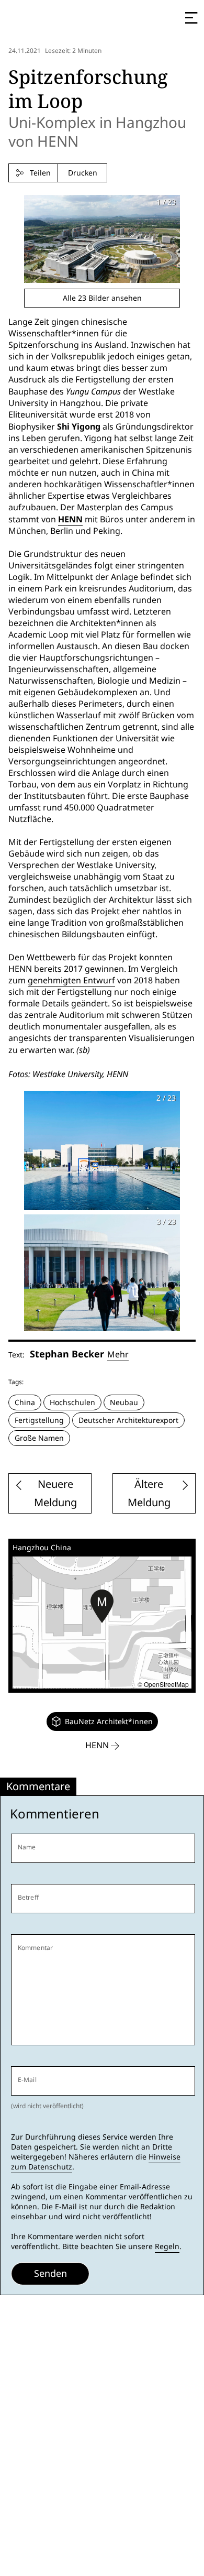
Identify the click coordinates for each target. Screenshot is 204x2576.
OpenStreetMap (166, 1684)
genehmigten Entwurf (71, 980)
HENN (70, 519)
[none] (102, 1722)
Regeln (167, 2246)
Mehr (118, 1355)
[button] (102, 1606)
